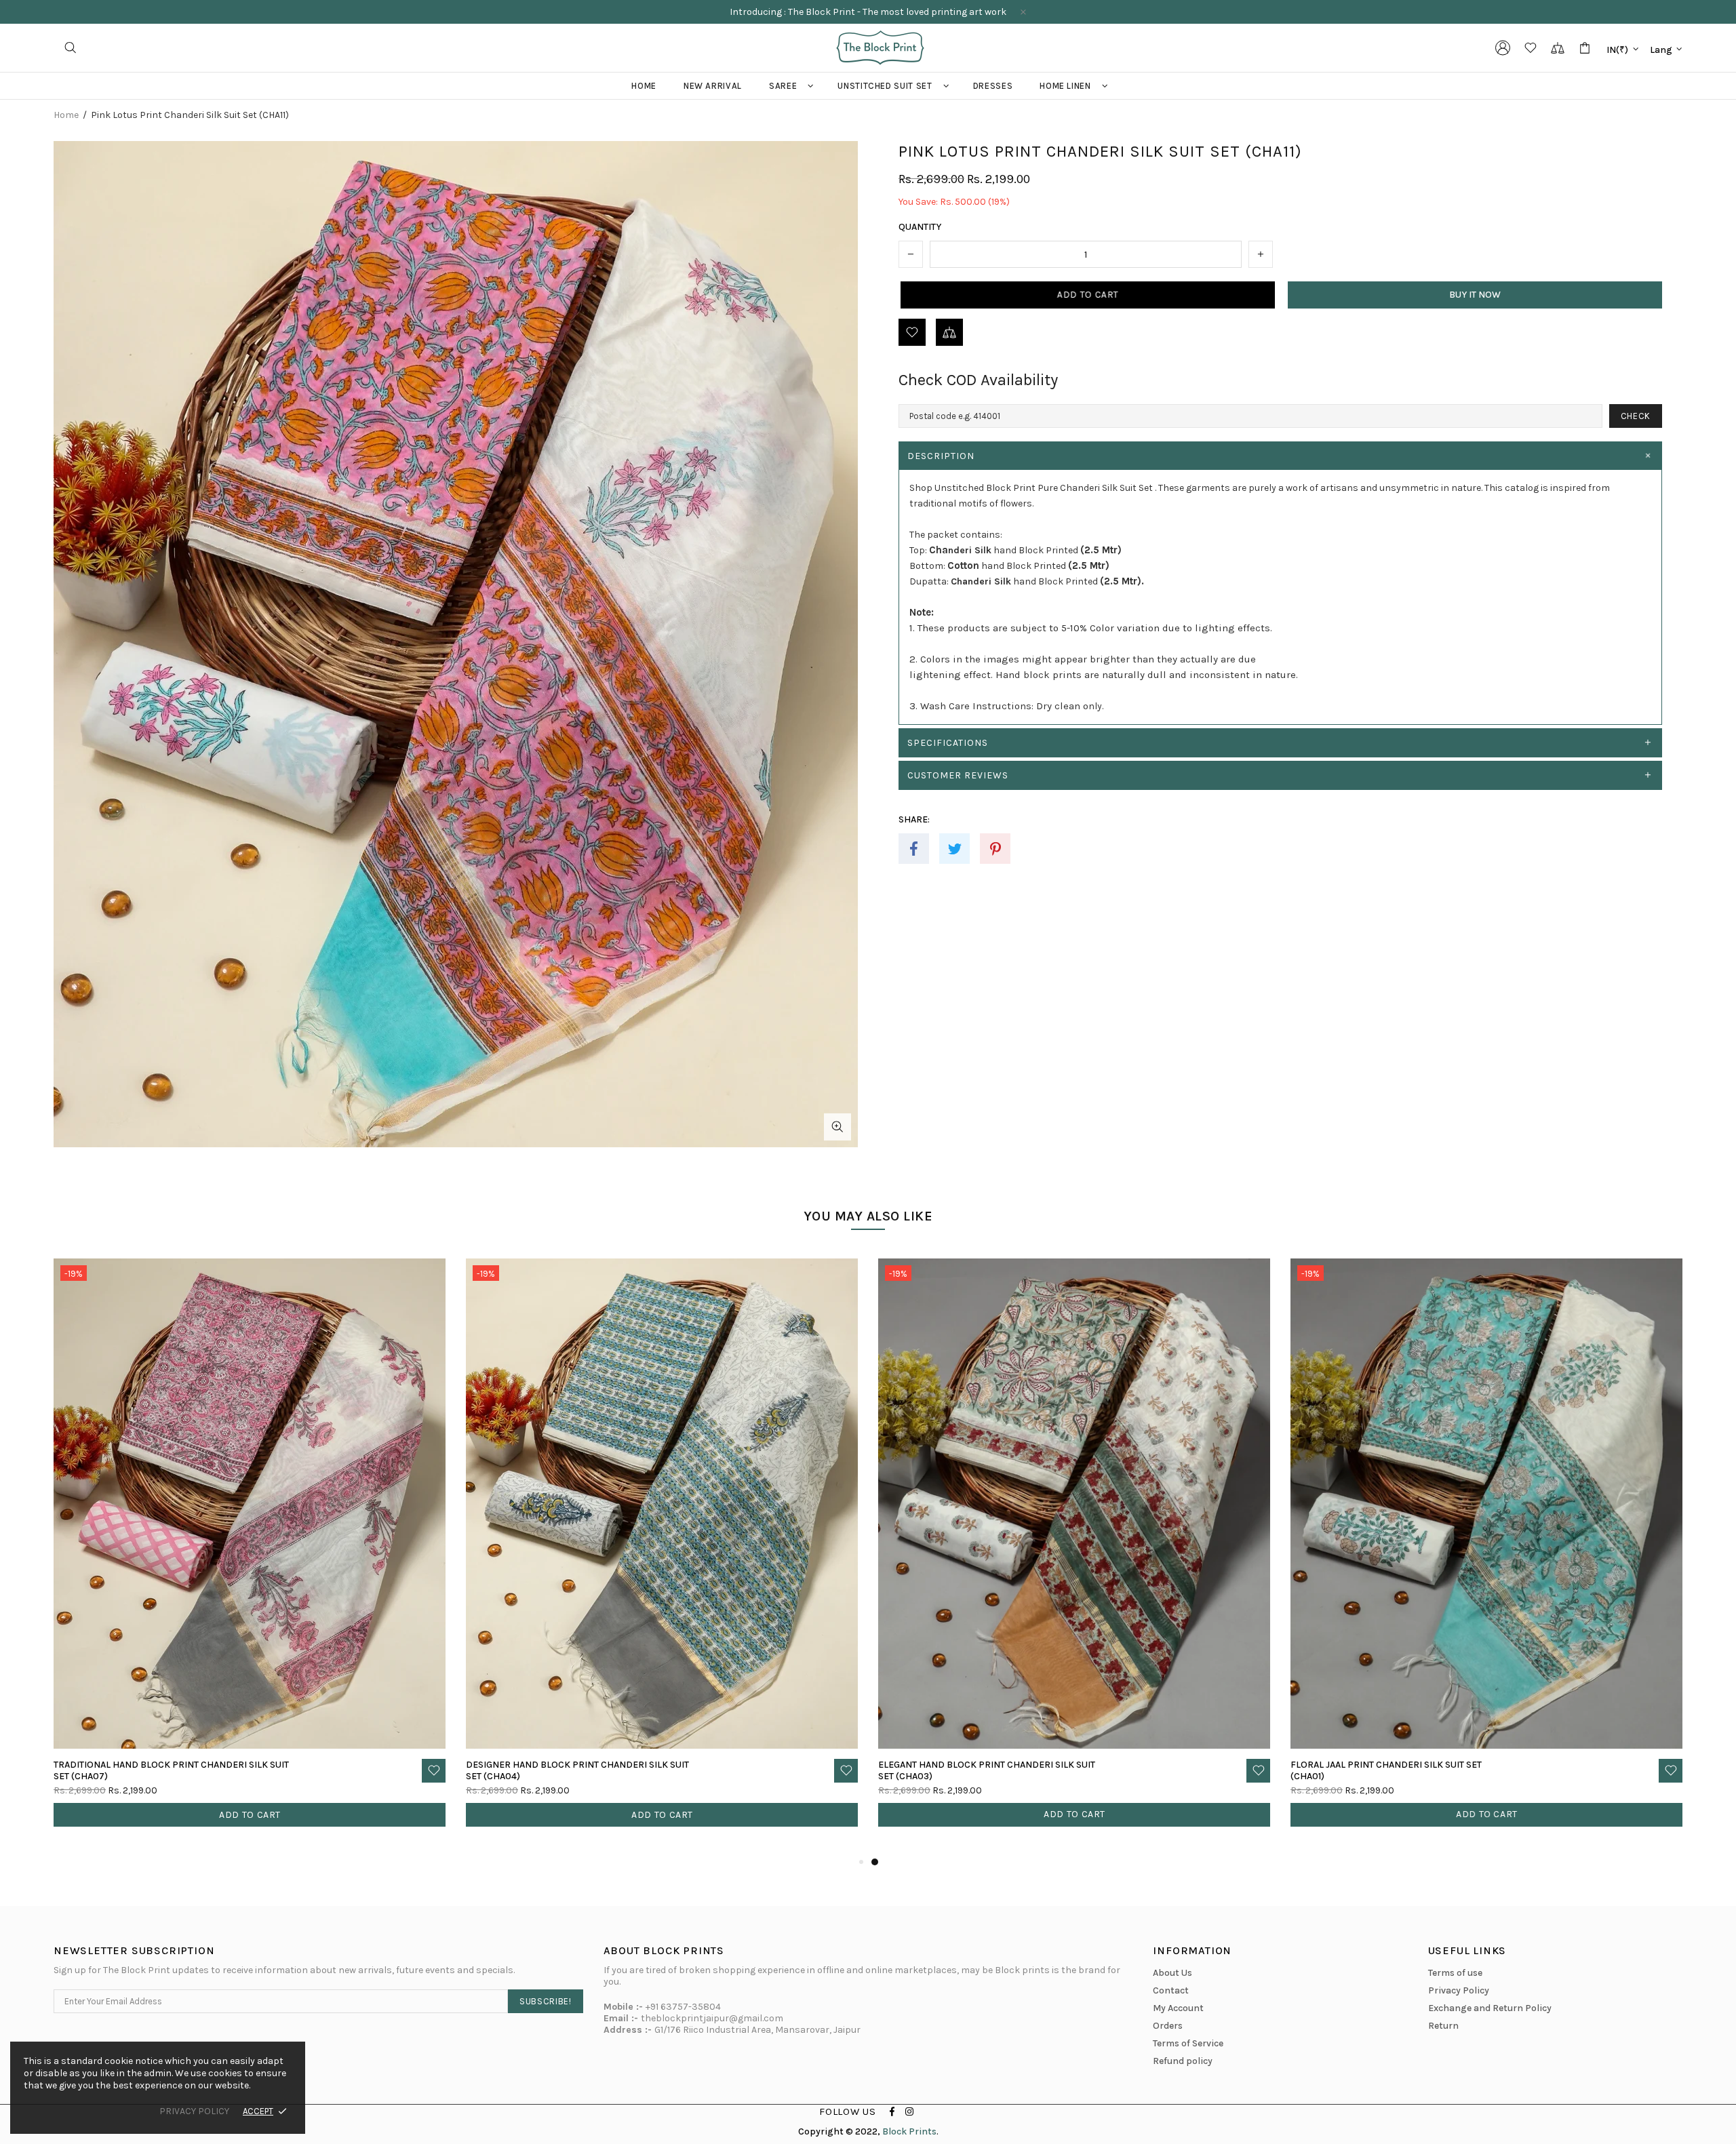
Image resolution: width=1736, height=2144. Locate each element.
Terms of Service (1188, 2043)
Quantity (920, 227)
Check (1636, 416)
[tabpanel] (250, 1556)
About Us (1172, 1973)
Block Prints (909, 2131)
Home (66, 115)
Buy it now (1475, 295)
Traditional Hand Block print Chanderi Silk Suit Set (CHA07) (996, 1770)
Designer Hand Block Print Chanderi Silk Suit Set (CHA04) (1402, 1770)
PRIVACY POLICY (194, 2111)
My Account (1178, 2008)
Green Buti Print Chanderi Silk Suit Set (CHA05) (147, 1770)
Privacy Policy (1459, 1990)
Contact (1171, 1990)
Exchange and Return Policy (1490, 2008)
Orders (1168, 2026)
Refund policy (1183, 2061)
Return (1443, 2026)
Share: (914, 819)
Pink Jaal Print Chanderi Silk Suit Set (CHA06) (556, 1770)
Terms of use (1455, 1973)
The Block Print (880, 48)
